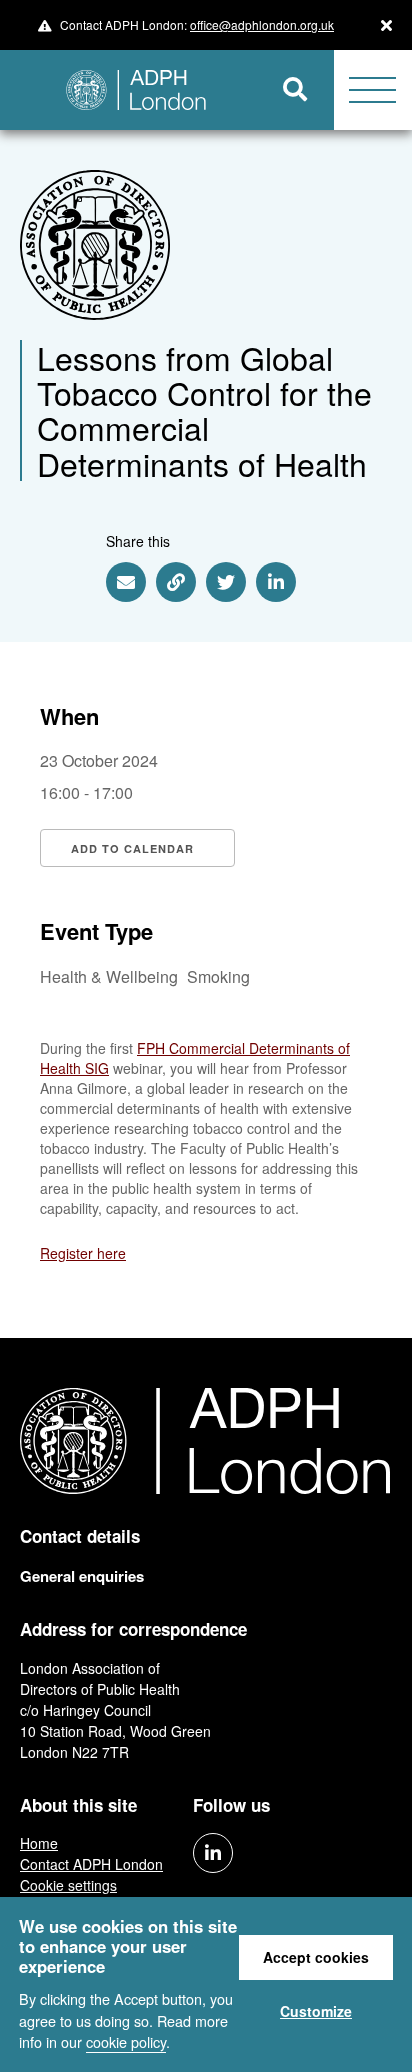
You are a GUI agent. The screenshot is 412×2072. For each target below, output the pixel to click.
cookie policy (126, 2041)
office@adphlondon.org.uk (262, 24)
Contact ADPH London (91, 1864)
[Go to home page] (128, 90)
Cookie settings (68, 1885)
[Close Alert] (386, 25)
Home (39, 1843)
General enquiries (82, 1576)
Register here (83, 1253)
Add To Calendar (132, 848)
